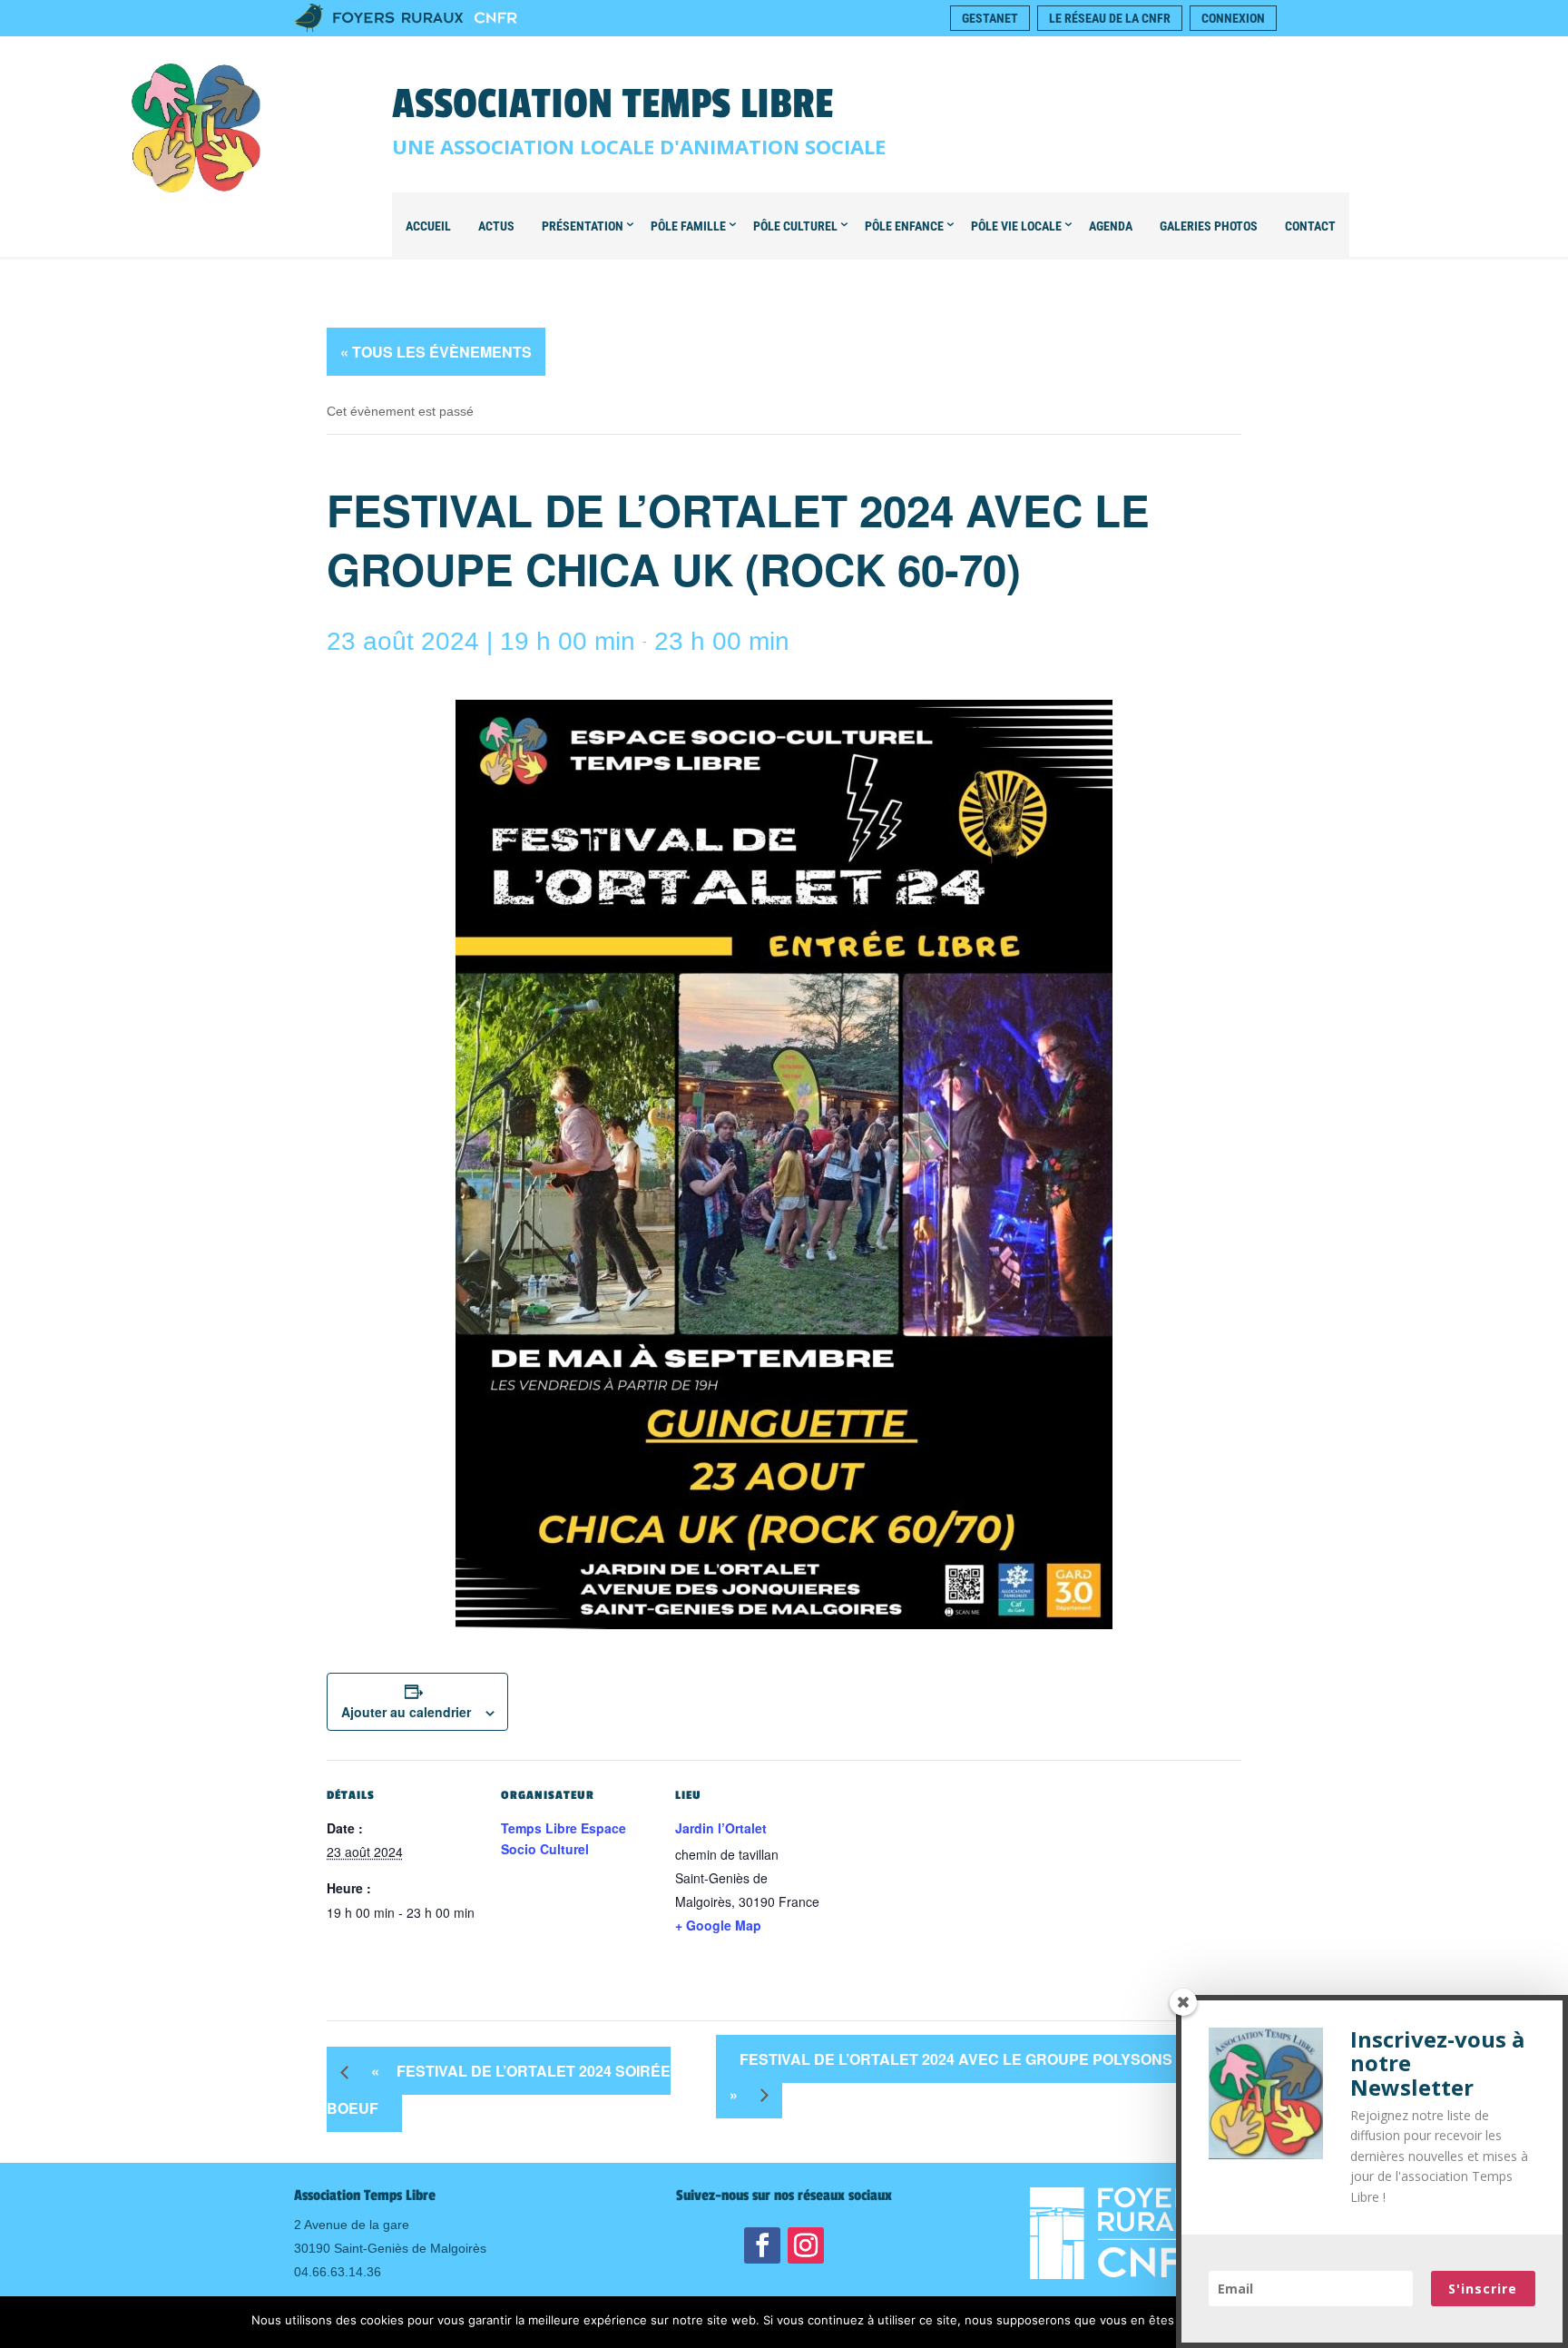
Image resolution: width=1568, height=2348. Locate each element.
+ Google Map (718, 1925)
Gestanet (990, 18)
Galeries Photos (1209, 226)
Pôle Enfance (904, 226)
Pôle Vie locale (1016, 226)
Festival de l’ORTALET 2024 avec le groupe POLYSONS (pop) (973, 2077)
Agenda (1111, 226)
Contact (1310, 226)
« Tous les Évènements (436, 352)
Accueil (428, 226)
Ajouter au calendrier (406, 1712)
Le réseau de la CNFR (1110, 18)
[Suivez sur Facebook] (762, 2245)
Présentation (583, 226)
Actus (496, 226)
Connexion (1233, 18)
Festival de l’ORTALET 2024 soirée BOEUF (499, 2089)
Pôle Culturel (795, 226)
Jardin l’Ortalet (721, 1828)
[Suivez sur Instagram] (806, 2245)
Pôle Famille (688, 226)
